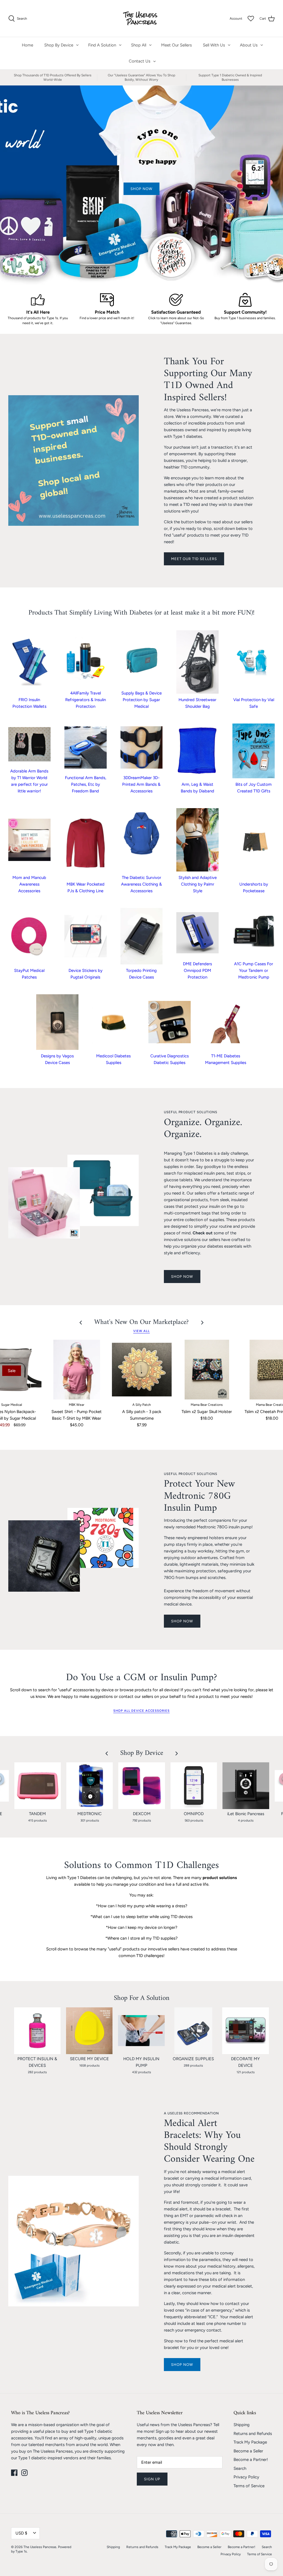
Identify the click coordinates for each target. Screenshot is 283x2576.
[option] (141, 185)
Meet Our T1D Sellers (194, 559)
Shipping (242, 2425)
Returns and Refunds (253, 2434)
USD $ (21, 2533)
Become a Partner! (251, 2460)
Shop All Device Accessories (141, 1711)
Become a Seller (248, 2451)
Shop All (139, 45)
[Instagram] (24, 2473)
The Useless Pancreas (40, 2547)
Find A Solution (102, 45)
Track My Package (250, 2442)
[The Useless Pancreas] (142, 18)
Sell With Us (214, 45)
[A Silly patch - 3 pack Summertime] (142, 1370)
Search (240, 2468)
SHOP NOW (182, 1277)
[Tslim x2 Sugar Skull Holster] (207, 1370)
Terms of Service (249, 2486)
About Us (249, 45)
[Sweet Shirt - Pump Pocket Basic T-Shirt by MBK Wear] (77, 1370)
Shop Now (182, 2365)
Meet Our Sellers (176, 45)
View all (141, 1331)
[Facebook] (14, 2473)
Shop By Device (59, 45)
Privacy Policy (246, 2477)
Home (27, 45)
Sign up (152, 2479)
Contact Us (140, 61)
